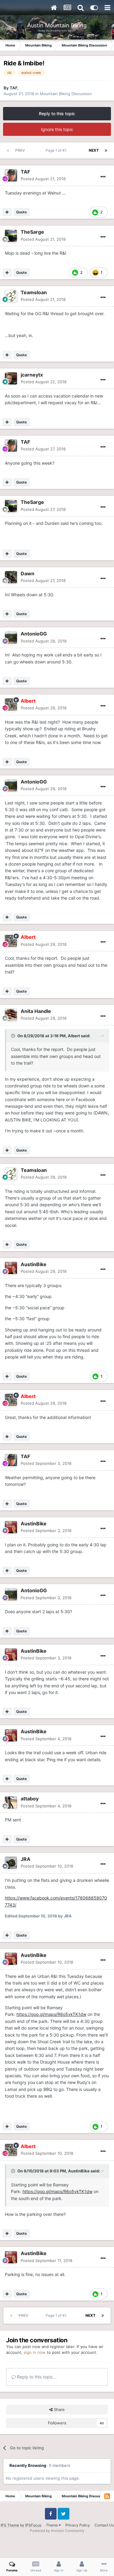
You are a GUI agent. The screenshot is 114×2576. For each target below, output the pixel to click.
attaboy (30, 1799)
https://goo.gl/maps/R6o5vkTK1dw (51, 2014)
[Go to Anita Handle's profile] (11, 1015)
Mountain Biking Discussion (66, 94)
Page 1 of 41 (57, 150)
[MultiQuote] (7, 212)
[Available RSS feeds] (107, 2496)
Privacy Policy (78, 2525)
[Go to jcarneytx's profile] (11, 378)
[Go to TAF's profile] (11, 175)
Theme (52, 2525)
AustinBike (34, 1264)
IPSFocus (33, 2525)
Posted (43, 179)
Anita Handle (36, 1011)
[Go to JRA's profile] (11, 1863)
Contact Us (104, 2525)
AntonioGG (34, 634)
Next (94, 150)
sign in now (35, 2352)
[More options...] (103, 177)
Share (59, 2409)
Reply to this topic (57, 114)
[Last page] (106, 150)
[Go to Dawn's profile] (11, 577)
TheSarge (32, 232)
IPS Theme (10, 2525)
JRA (26, 1859)
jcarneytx (32, 375)
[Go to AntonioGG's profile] (11, 638)
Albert (74, 1036)
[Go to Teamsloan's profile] (11, 296)
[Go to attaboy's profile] (11, 1803)
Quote (21, 212)
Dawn (28, 573)
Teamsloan (34, 292)
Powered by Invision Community (57, 2531)
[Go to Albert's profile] (11, 704)
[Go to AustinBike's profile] (11, 1268)
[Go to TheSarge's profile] (11, 236)
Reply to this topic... (36, 2377)
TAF (14, 88)
